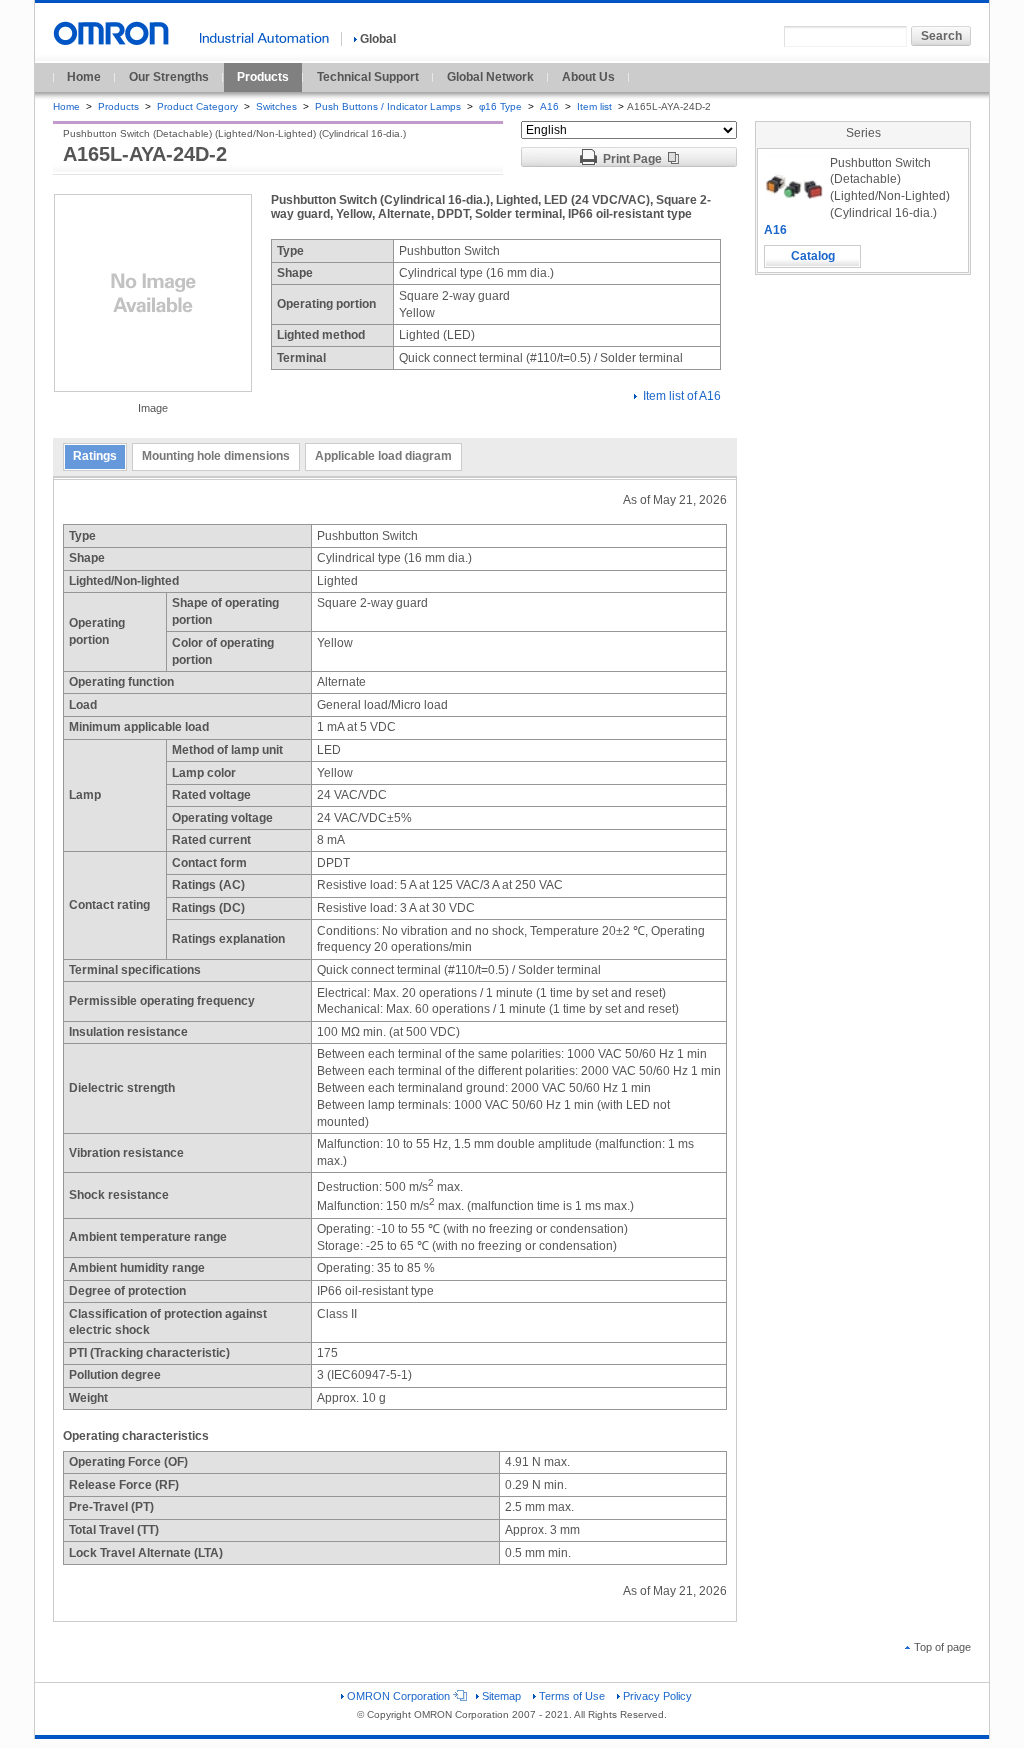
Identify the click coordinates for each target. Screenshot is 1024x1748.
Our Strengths (169, 77)
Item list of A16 (682, 396)
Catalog (813, 256)
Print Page (632, 159)
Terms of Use (572, 1696)
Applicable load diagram (383, 456)
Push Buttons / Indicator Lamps (388, 106)
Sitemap (501, 1696)
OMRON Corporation (398, 1696)
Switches (276, 106)
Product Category (197, 106)
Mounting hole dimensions (216, 456)
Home (84, 77)
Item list (596, 106)
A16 (549, 106)
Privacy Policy (657, 1696)
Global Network (490, 77)
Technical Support (368, 77)
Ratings (95, 456)
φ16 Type (500, 106)
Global (378, 39)
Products (263, 77)
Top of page (942, 1647)
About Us (588, 77)
